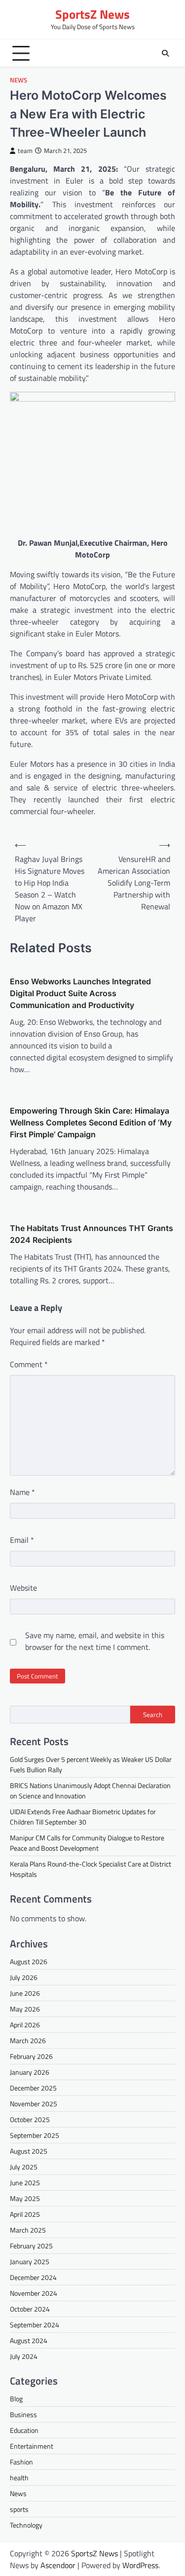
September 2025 (35, 2135)
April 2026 (25, 2025)
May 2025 (25, 2198)
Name (22, 1492)
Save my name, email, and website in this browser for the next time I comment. (95, 1641)
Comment (29, 1364)
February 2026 (31, 2056)
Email (22, 1540)
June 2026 (25, 1993)
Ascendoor (58, 2565)
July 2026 (24, 1977)
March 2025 (28, 2230)
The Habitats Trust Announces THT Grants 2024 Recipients (92, 1234)
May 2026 (25, 2009)
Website (23, 1588)
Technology (26, 2525)
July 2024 (24, 2356)
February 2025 (31, 2246)
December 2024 (33, 2277)
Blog (16, 2399)
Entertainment (32, 2446)
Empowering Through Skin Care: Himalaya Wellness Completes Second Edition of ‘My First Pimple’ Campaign (91, 1122)
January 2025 (30, 2261)
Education (24, 2430)
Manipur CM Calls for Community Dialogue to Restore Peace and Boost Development (87, 1843)
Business (23, 2414)
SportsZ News (92, 14)
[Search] (165, 53)
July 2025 (24, 2167)
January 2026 (30, 2072)
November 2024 (34, 2293)
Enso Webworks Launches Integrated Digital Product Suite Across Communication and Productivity (80, 993)
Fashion (21, 2462)
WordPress (140, 2565)
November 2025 (34, 2104)
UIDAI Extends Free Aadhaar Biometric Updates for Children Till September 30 (83, 1817)
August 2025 (29, 2151)
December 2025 (33, 2088)
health (19, 2478)
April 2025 (25, 2214)
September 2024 (35, 2325)
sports (19, 2509)
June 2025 (25, 2183)
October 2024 (30, 2309)
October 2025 (30, 2119)
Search (153, 1715)
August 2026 (29, 1961)
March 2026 (28, 2040)
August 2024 (29, 2340)
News (18, 80)
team (25, 151)
